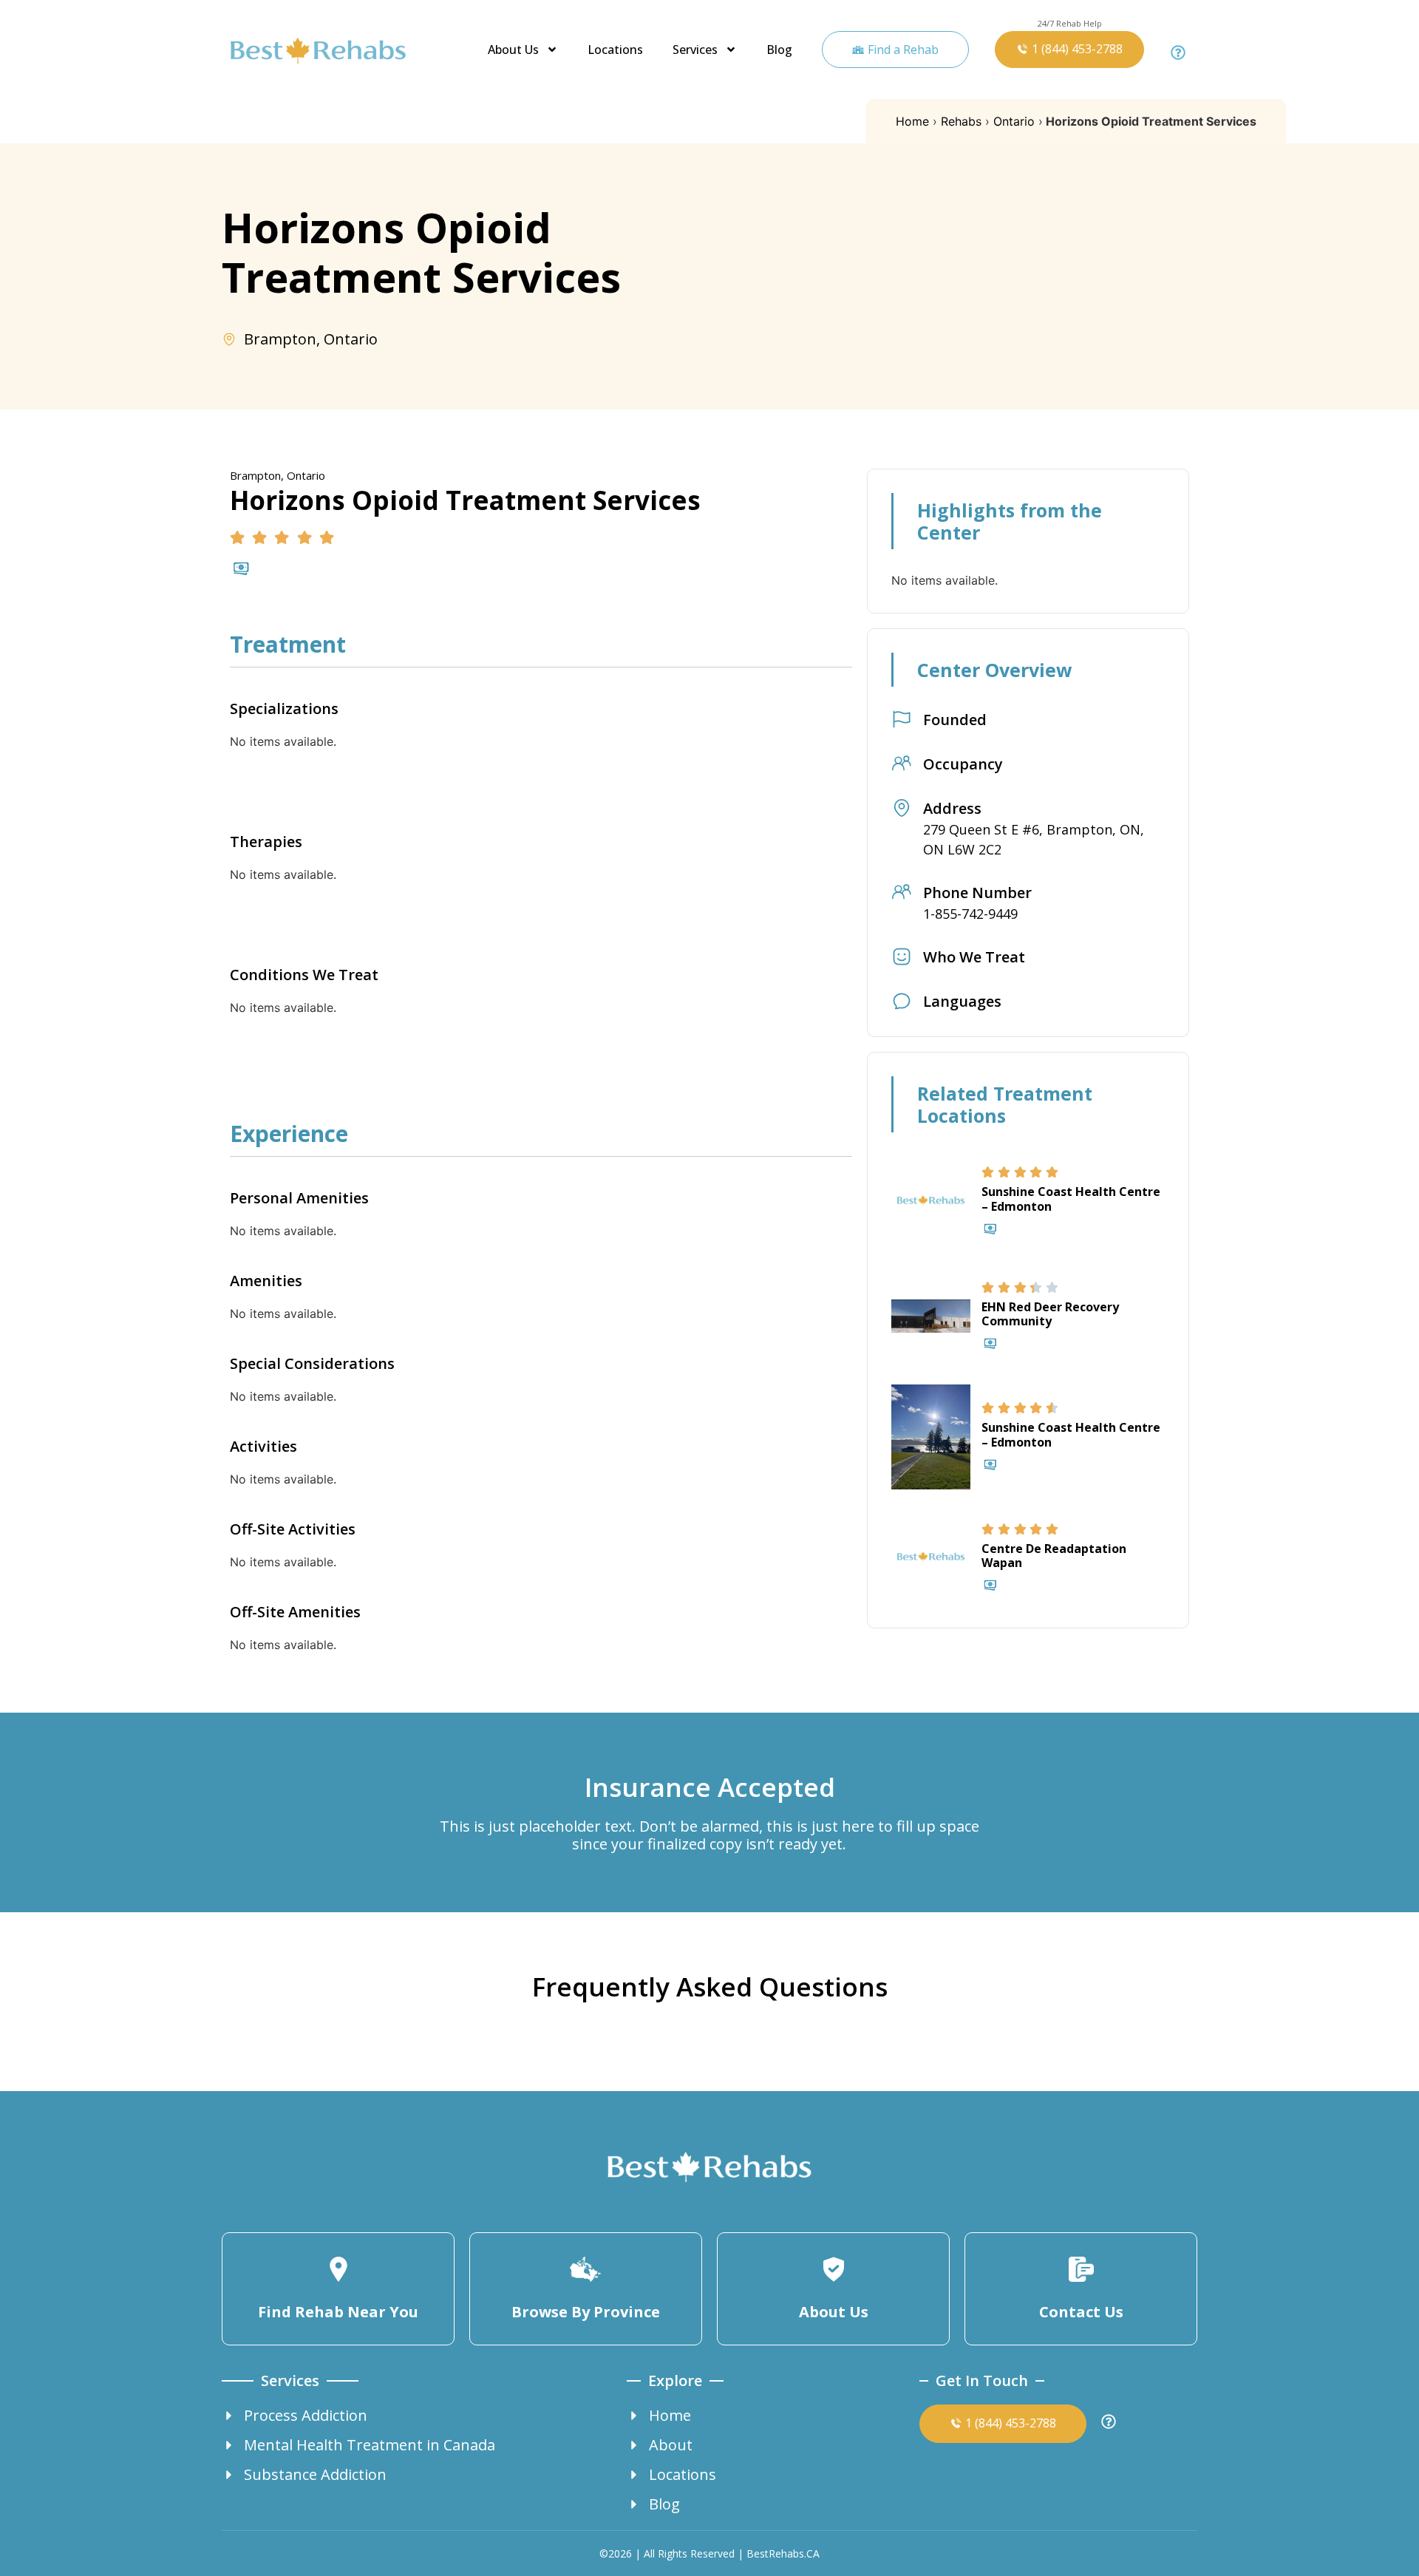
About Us (513, 50)
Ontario (1014, 121)
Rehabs (961, 121)
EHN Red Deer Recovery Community (1050, 1314)
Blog (779, 50)
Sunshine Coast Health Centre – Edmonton (1071, 1199)
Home (912, 121)
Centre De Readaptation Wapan (1054, 1556)
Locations (615, 50)
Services (695, 50)
